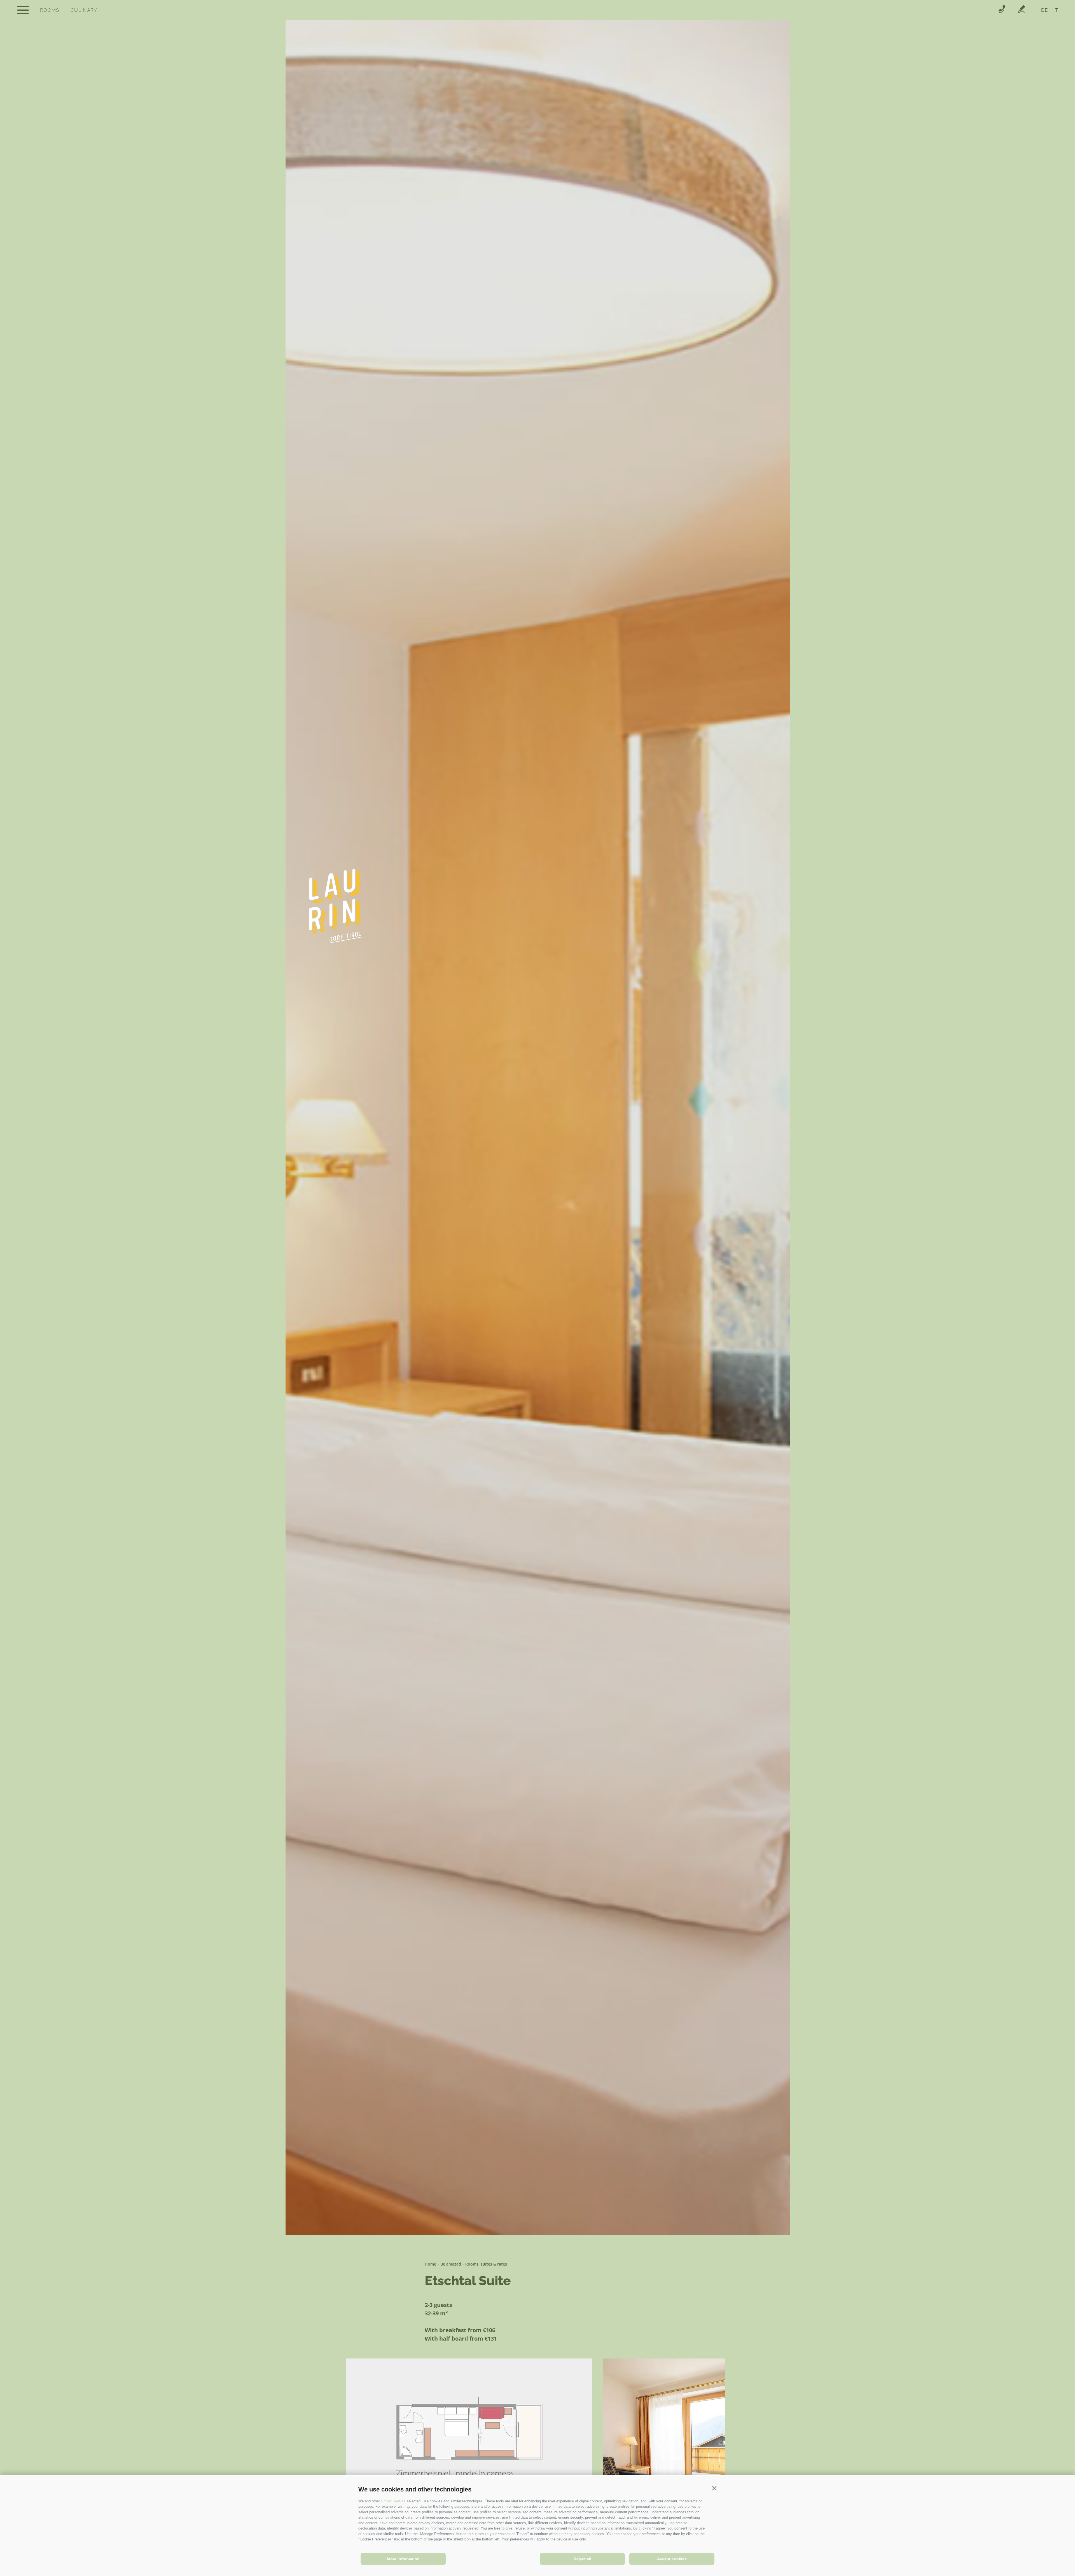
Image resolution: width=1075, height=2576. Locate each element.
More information (403, 2559)
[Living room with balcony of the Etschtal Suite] (664, 2442)
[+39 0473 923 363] (1002, 10)
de (1045, 10)
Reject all (582, 2559)
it (1056, 10)
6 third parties (393, 2501)
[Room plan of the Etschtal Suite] (469, 2442)
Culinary (84, 10)
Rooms (50, 10)
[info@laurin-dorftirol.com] (1022, 10)
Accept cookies (672, 2559)
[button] (714, 2488)
